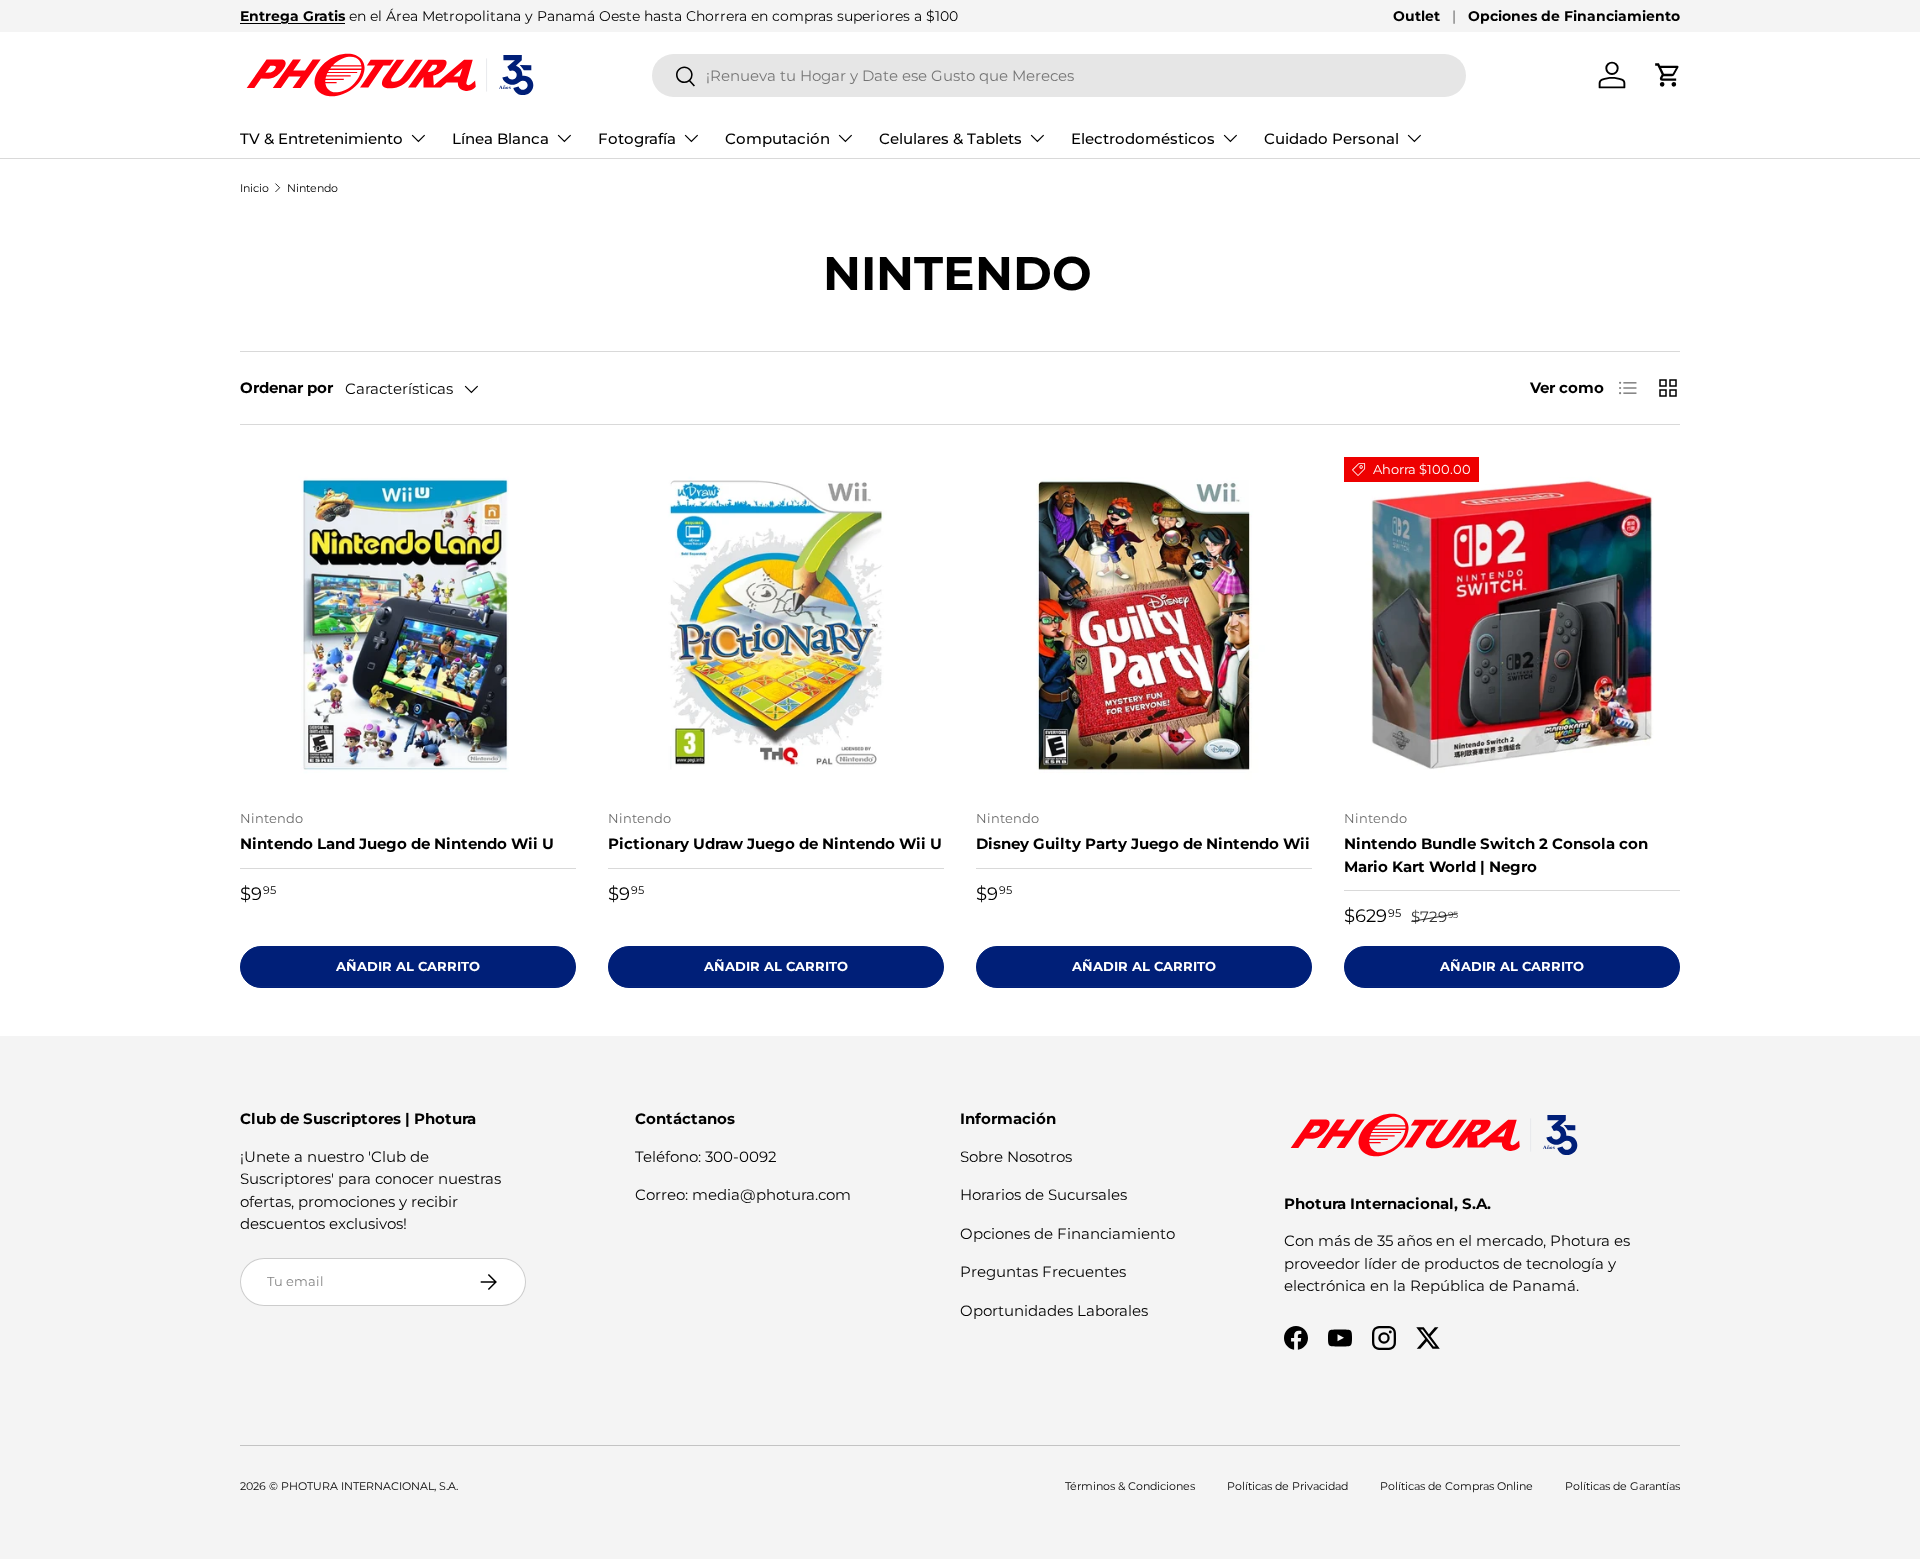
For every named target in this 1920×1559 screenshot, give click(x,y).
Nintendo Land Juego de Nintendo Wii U (397, 843)
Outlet (1416, 16)
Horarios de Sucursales (1043, 1194)
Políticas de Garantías (1622, 1486)
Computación (777, 138)
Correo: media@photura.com (743, 1194)
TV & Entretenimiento (321, 138)
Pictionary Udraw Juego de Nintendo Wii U (775, 843)
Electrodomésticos (1143, 138)
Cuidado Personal (1331, 138)
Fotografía (637, 138)
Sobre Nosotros (1016, 1156)
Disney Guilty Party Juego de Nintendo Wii (1143, 843)
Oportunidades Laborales (1054, 1310)
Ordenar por (286, 387)
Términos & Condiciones (1130, 1486)
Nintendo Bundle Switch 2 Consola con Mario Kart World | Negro (1496, 855)
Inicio (254, 188)
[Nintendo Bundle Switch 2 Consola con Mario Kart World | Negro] (1512, 625)
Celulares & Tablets (950, 138)
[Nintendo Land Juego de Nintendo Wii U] (408, 625)
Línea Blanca (500, 138)
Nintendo (312, 188)
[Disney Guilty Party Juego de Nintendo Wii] (1144, 625)
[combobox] (1059, 75)
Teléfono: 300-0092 (706, 1156)
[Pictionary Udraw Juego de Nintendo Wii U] (776, 625)
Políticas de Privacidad (1287, 1486)
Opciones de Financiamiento (1574, 16)
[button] (1668, 75)
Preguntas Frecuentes (1043, 1271)
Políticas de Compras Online (1456, 1486)
